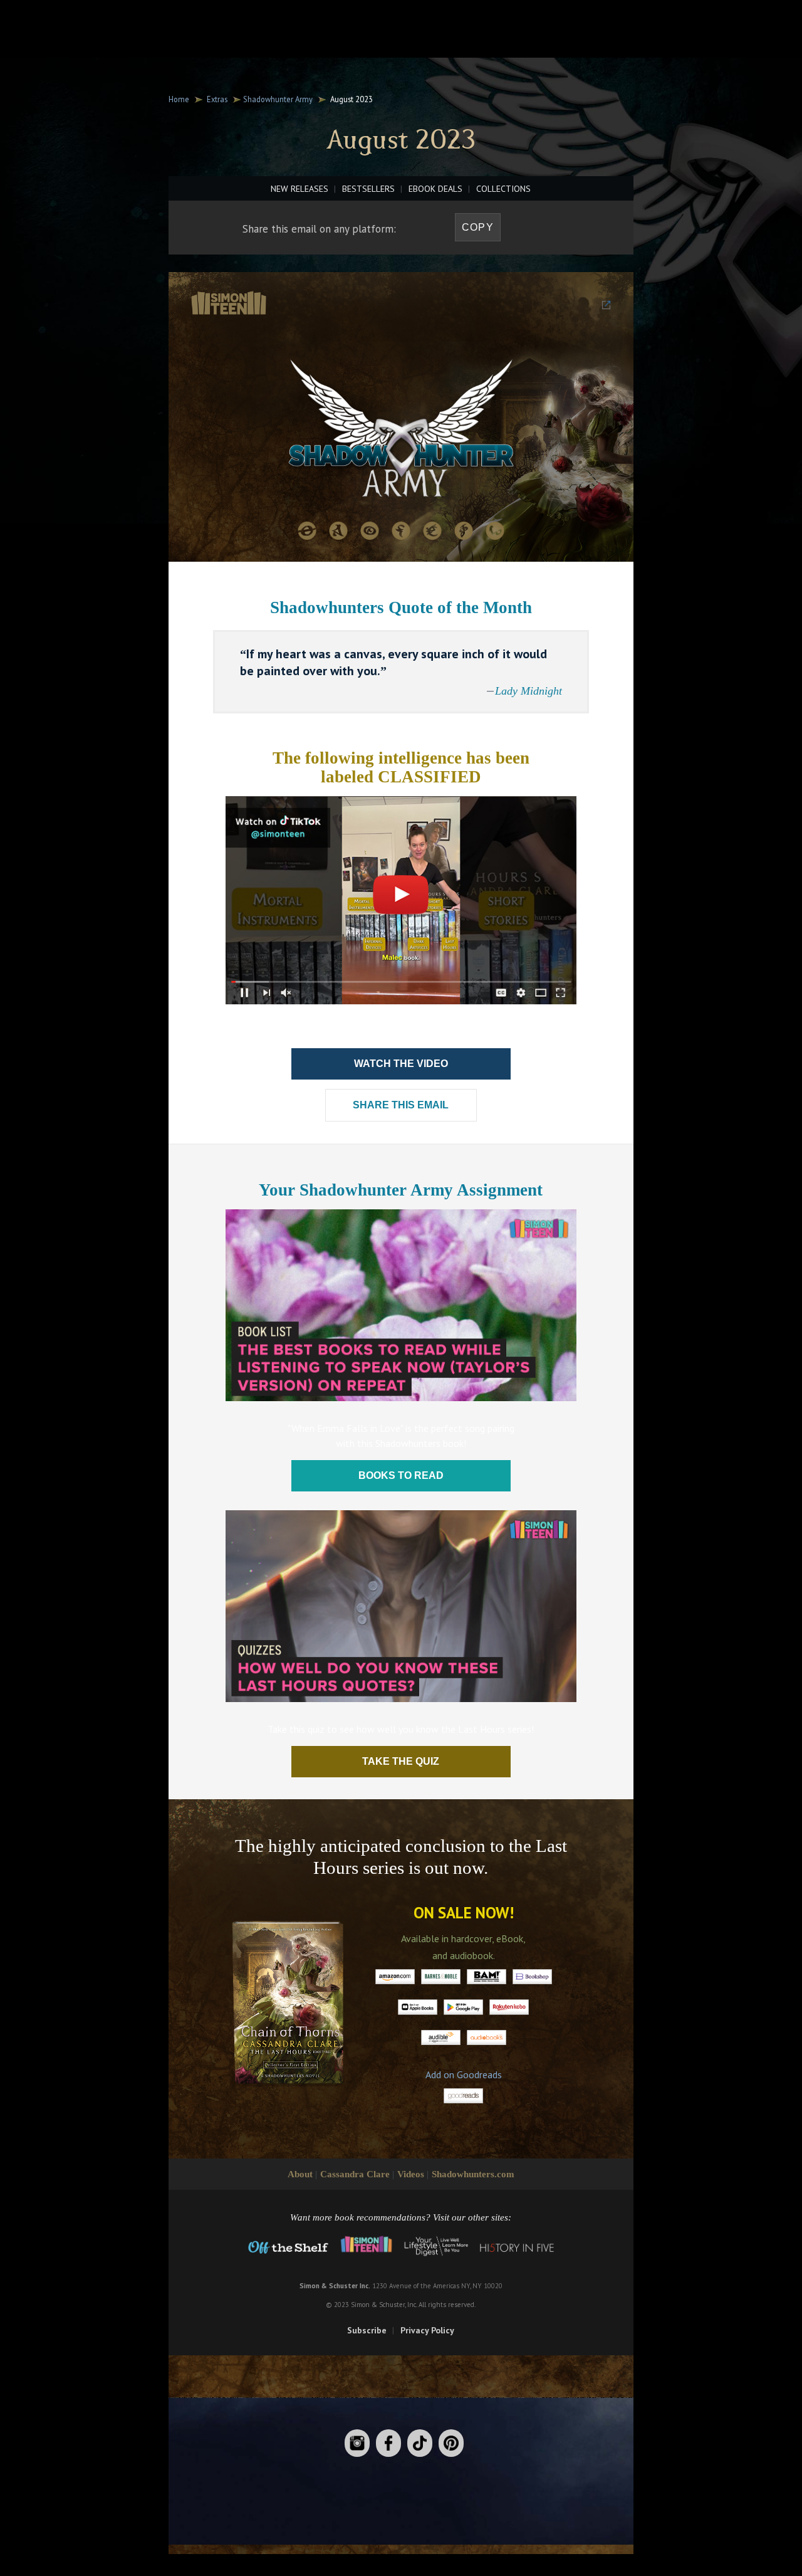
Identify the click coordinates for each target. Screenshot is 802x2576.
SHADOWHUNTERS (364, 23)
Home (179, 99)
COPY (478, 227)
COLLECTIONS (503, 189)
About (300, 2174)
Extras (217, 99)
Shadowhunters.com (473, 2174)
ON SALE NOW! (464, 1913)
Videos (411, 2174)
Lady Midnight (529, 691)
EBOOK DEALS (435, 189)
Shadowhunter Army (278, 99)
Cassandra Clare (355, 2174)
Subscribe (367, 2330)
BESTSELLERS (368, 189)
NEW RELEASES (299, 189)
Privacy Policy (427, 2330)
